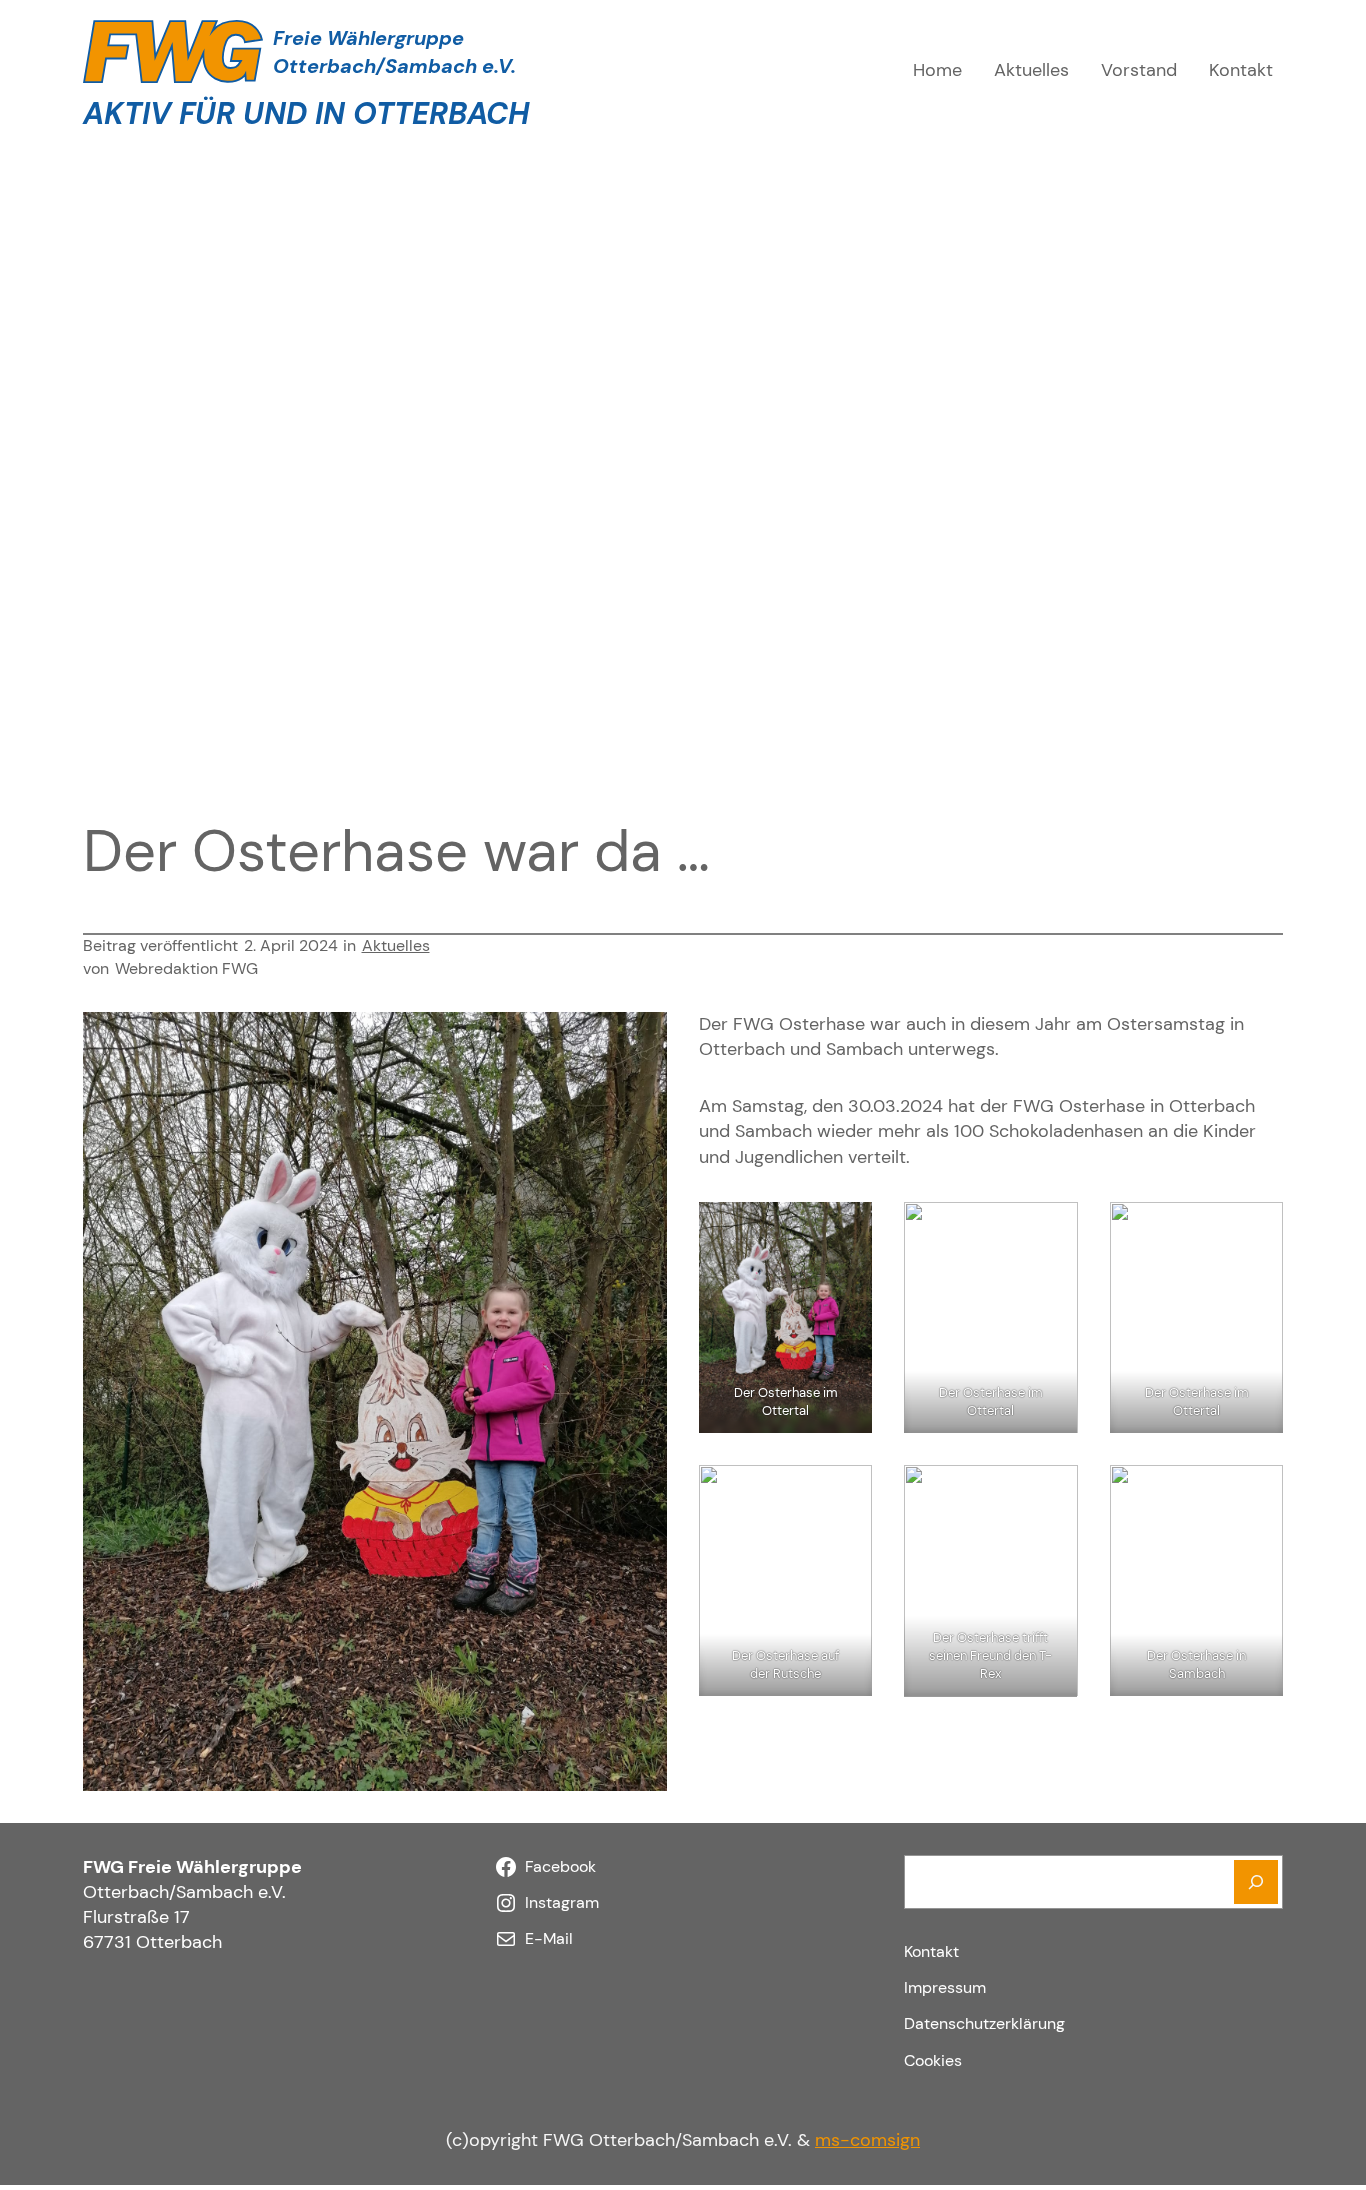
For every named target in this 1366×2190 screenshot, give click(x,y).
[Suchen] (1256, 1882)
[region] (683, 445)
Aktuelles (396, 945)
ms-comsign (867, 2140)
